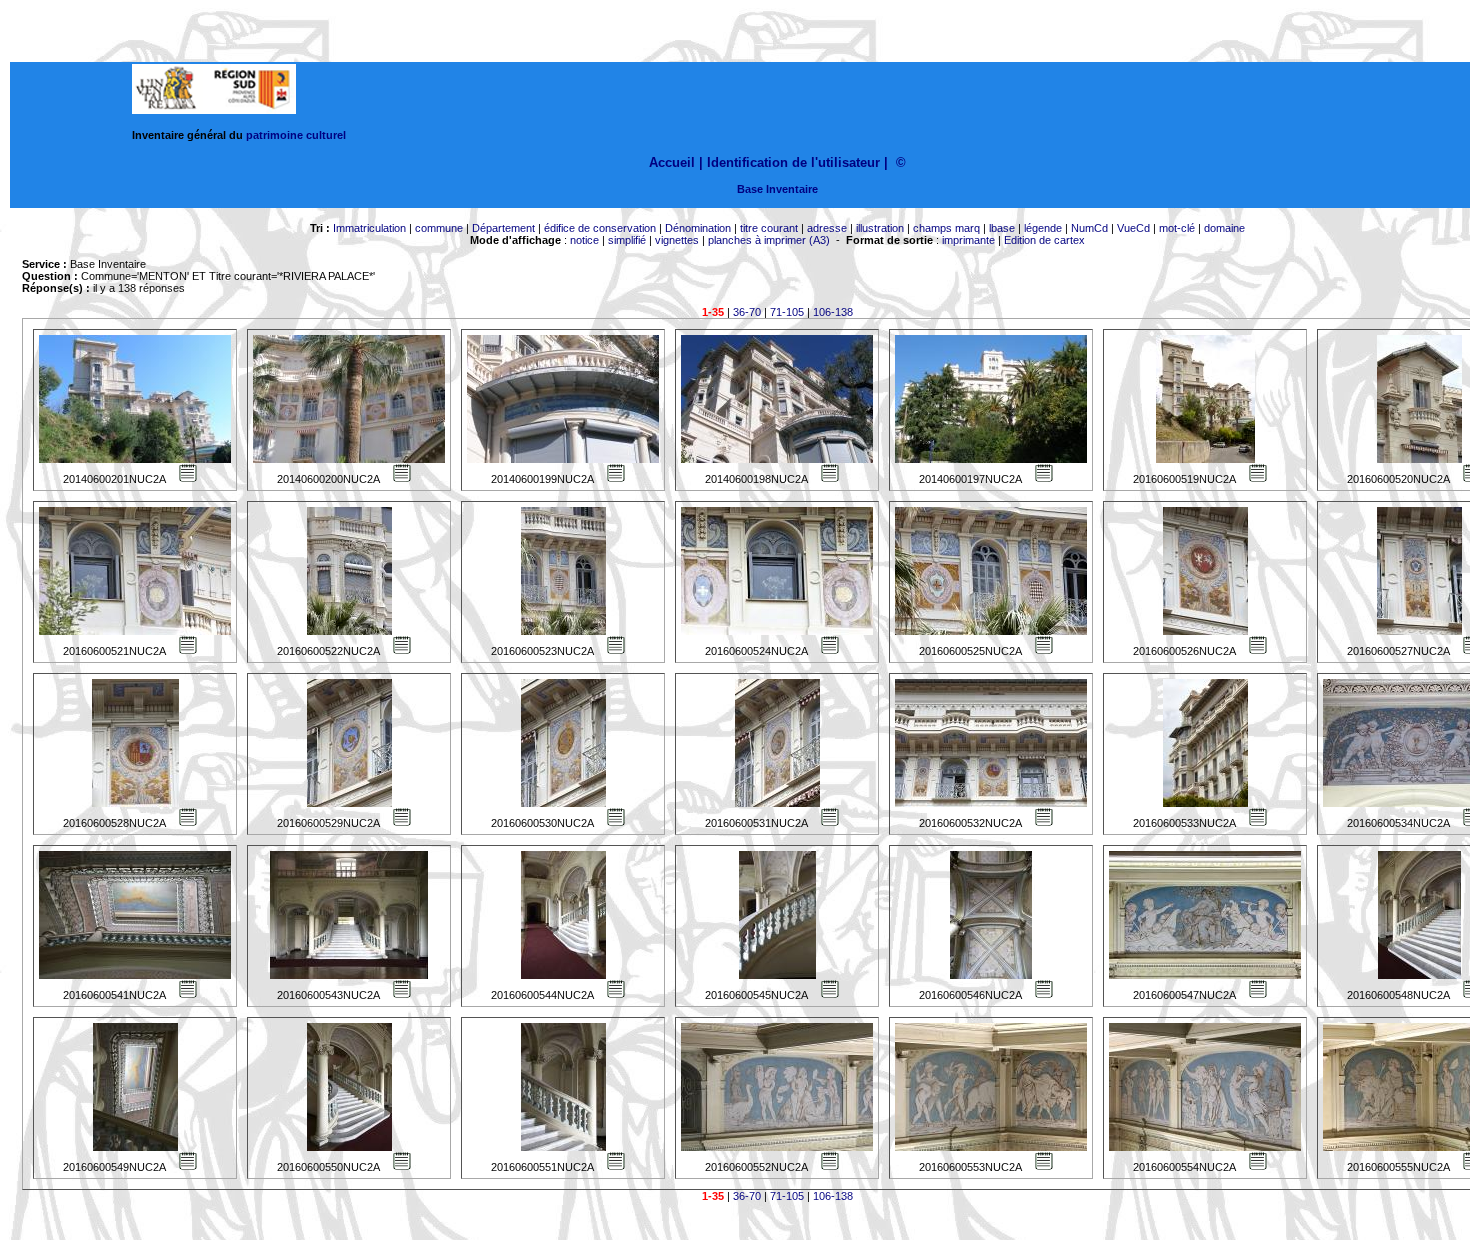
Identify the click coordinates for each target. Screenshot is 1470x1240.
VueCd (1133, 228)
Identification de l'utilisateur (793, 162)
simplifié (627, 240)
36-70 (747, 312)
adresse (827, 228)
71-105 (787, 312)
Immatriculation (369, 228)
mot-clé (1177, 228)
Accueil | (676, 162)
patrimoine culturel (296, 135)
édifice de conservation (600, 228)
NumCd (1089, 228)
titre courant (769, 228)
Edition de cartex (1044, 240)
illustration (880, 228)
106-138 (833, 312)
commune (439, 228)
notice (584, 240)
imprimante (968, 240)
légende (1043, 228)
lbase (1002, 228)
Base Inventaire (777, 189)
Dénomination (698, 228)
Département (503, 228)
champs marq (946, 228)
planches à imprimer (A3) (769, 240)
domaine (1224, 228)
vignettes (677, 240)
